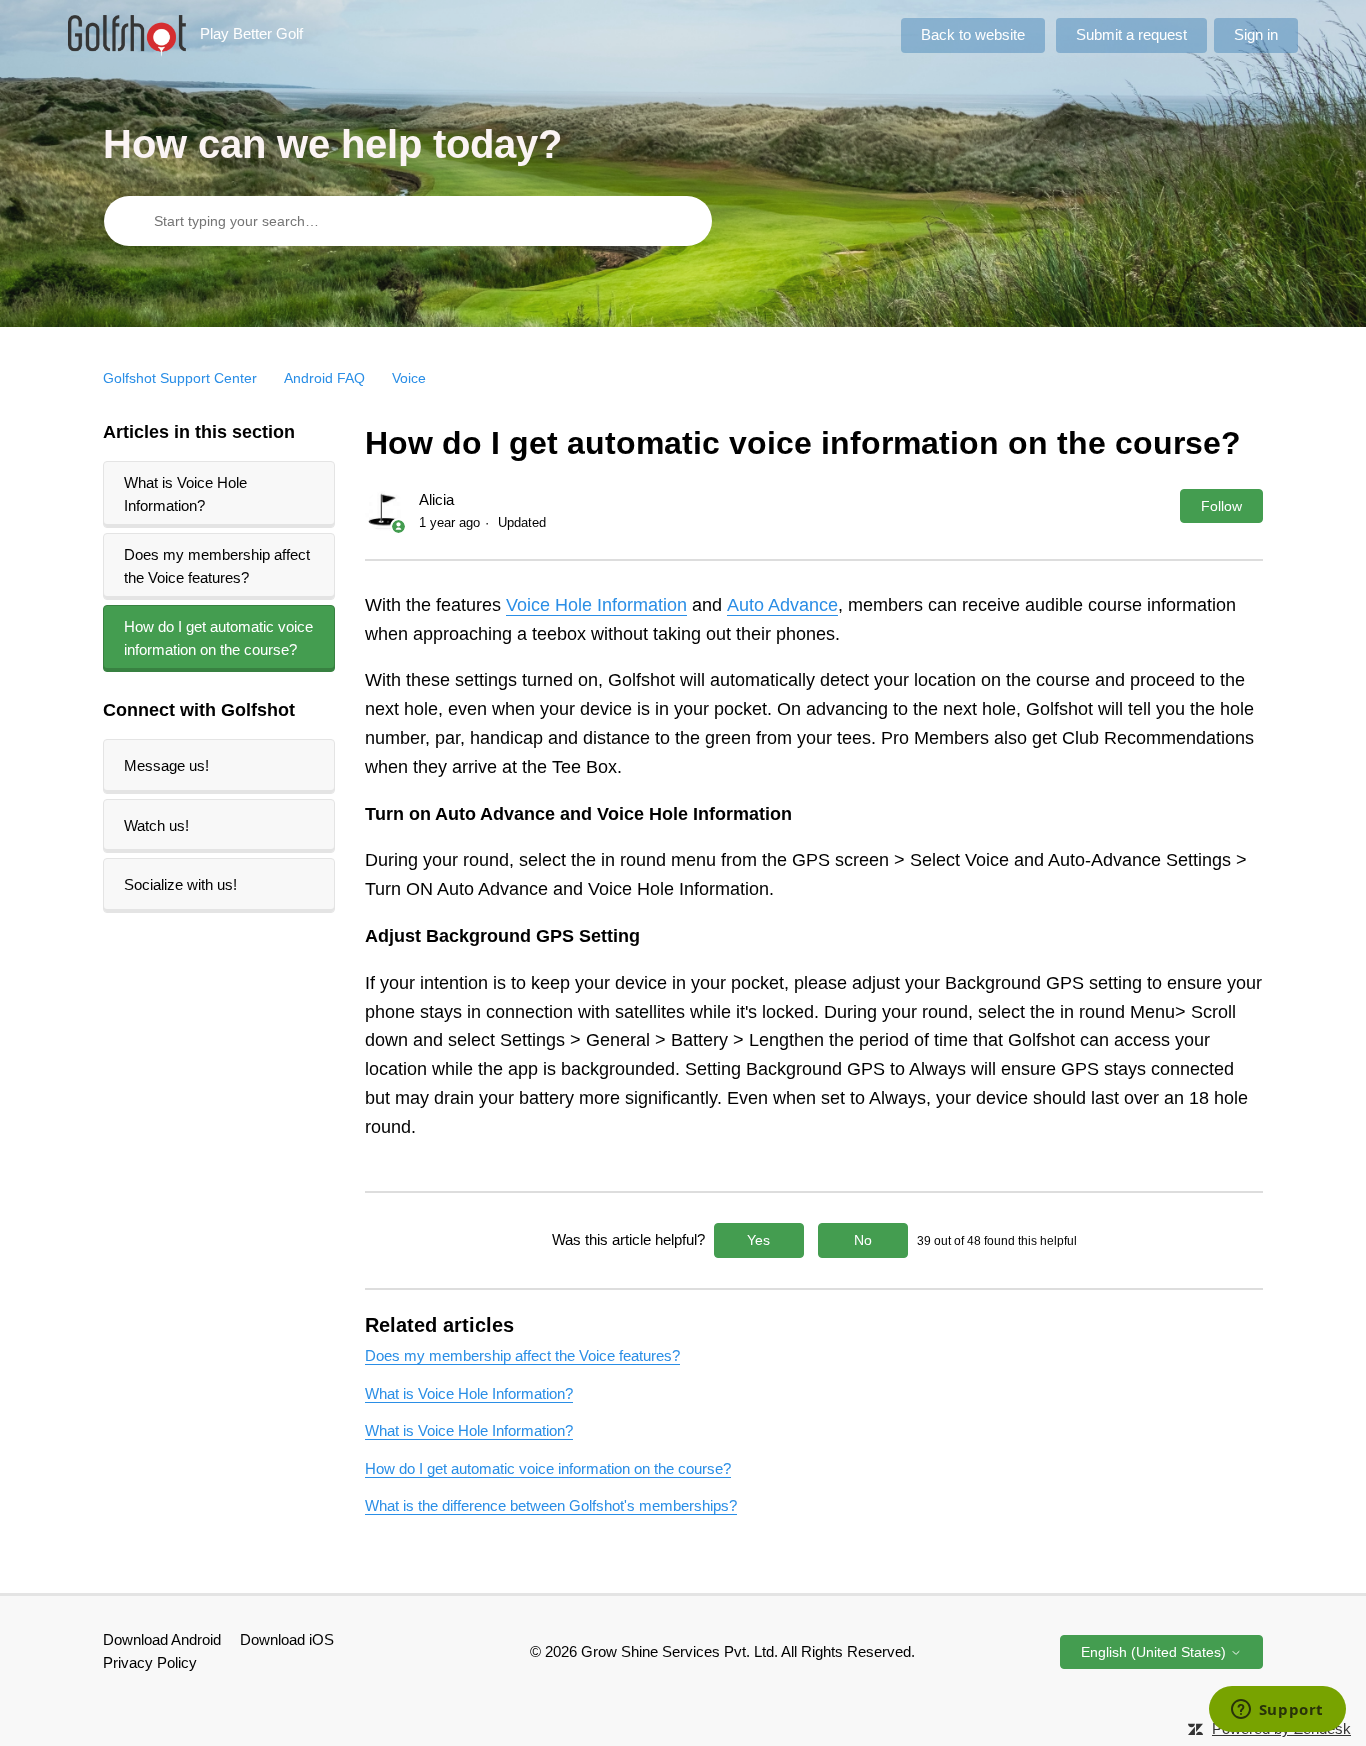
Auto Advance (782, 605)
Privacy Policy (150, 1662)
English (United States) (1155, 1652)
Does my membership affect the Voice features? (217, 566)
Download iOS (287, 1639)
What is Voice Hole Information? (185, 494)
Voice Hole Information (596, 605)
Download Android (162, 1639)
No (863, 1240)
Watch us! (156, 825)
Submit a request (1131, 34)
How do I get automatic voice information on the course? (218, 638)
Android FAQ (324, 378)
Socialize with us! (180, 884)
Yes (758, 1240)
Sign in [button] (1256, 34)
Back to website (973, 34)
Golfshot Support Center (180, 378)
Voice (409, 378)
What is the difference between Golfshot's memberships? (551, 1505)
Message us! (166, 765)
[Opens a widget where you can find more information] (1277, 1711)
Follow (1221, 506)
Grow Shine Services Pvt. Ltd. (679, 1651)
